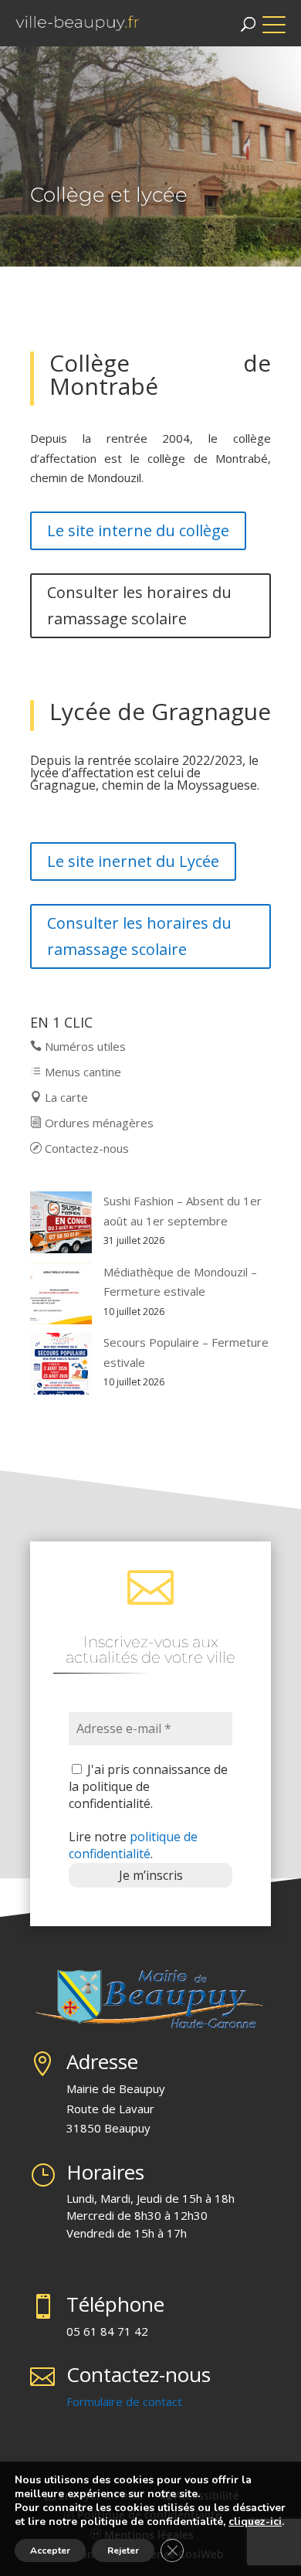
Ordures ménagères (98, 1123)
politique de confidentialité (133, 1845)
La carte (65, 1097)
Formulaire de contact (124, 2401)
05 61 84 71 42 (107, 2331)
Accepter (50, 2551)
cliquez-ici (255, 2522)
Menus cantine (81, 1072)
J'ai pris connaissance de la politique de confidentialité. (148, 1787)
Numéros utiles (84, 1046)
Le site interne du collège (138, 530)
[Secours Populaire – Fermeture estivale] (61, 1367)
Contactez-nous (85, 1148)
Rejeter (123, 2551)
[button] (282, 17)
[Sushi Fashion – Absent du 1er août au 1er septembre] (61, 1225)
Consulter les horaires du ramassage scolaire (139, 605)
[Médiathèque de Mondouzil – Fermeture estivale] (61, 1296)
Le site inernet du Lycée (133, 861)
